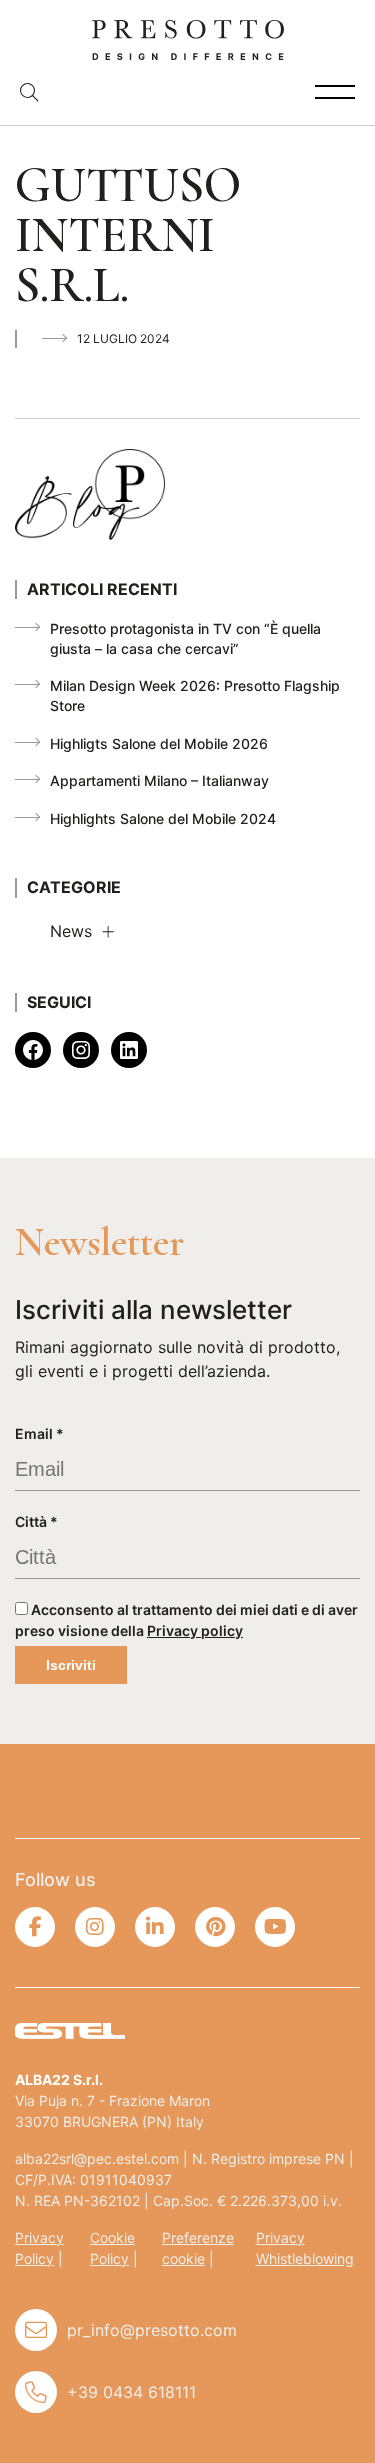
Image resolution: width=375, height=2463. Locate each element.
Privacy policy (195, 1630)
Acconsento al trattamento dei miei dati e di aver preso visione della (186, 1620)
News (71, 931)
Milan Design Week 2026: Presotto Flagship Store (195, 695)
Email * (39, 1433)
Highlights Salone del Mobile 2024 (163, 818)
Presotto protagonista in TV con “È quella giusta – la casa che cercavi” (185, 638)
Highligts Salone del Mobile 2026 (159, 743)
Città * (36, 1521)
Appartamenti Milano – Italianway (159, 780)
